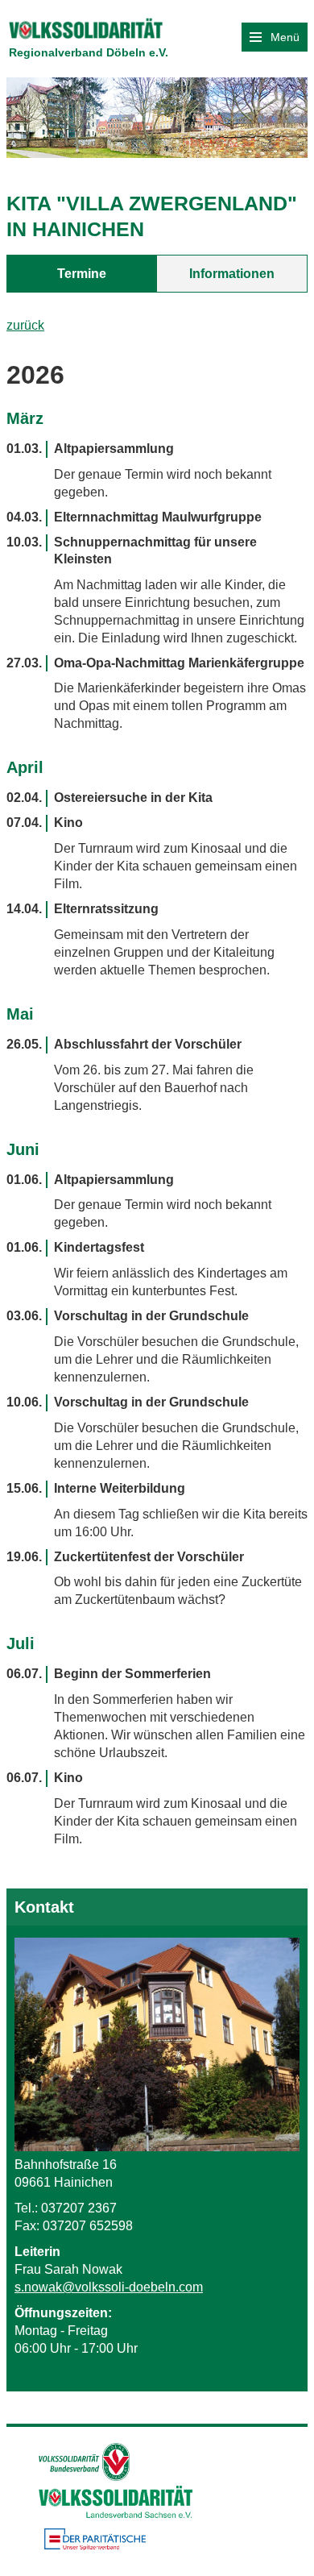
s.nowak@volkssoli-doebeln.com (109, 2287)
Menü (283, 37)
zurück (25, 325)
